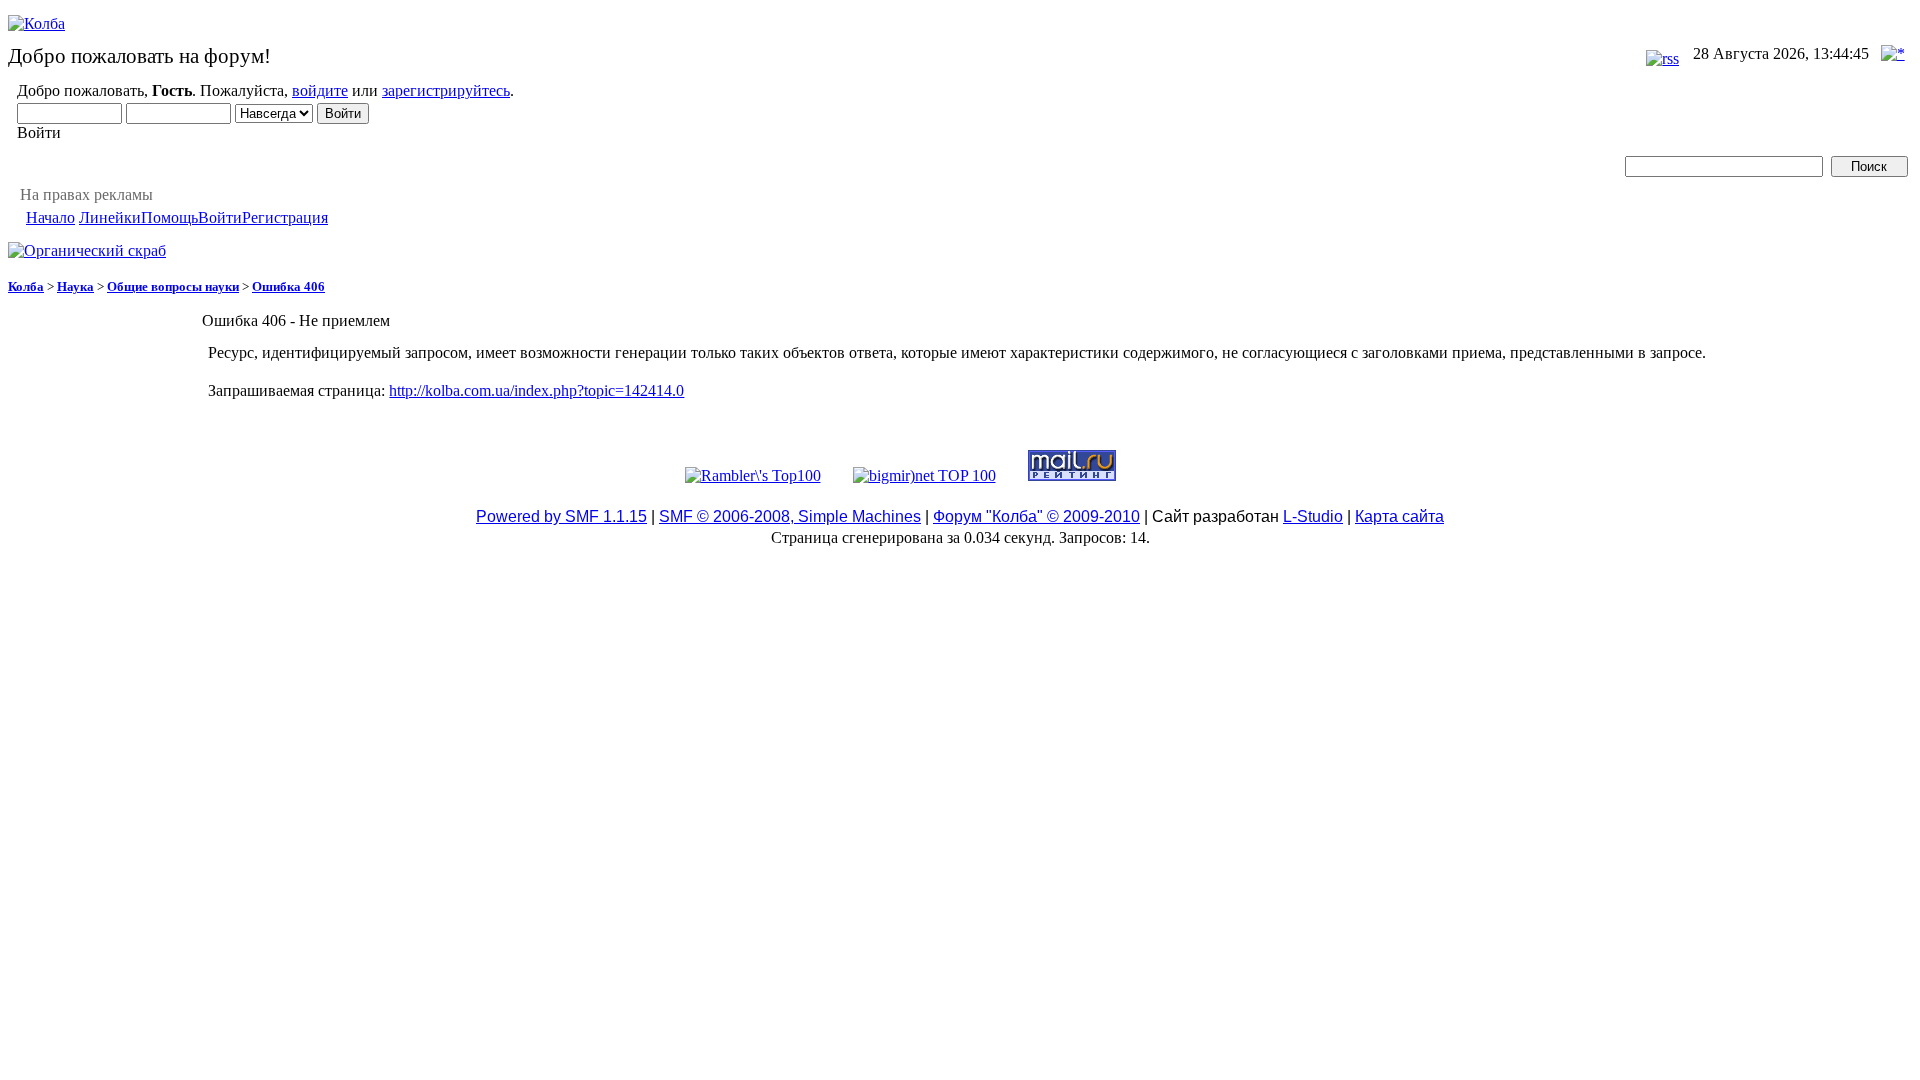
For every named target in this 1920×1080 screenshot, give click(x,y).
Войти (220, 217)
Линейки (110, 217)
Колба (26, 286)
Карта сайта (1399, 516)
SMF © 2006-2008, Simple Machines (790, 516)
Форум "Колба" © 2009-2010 (1036, 516)
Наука (75, 286)
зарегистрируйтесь (446, 90)
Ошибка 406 (288, 286)
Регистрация (285, 217)
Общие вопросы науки (173, 286)
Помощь (169, 217)
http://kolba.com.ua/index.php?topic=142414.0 (536, 390)
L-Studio (1313, 516)
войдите (320, 90)
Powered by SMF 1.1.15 (561, 516)
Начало (50, 217)
